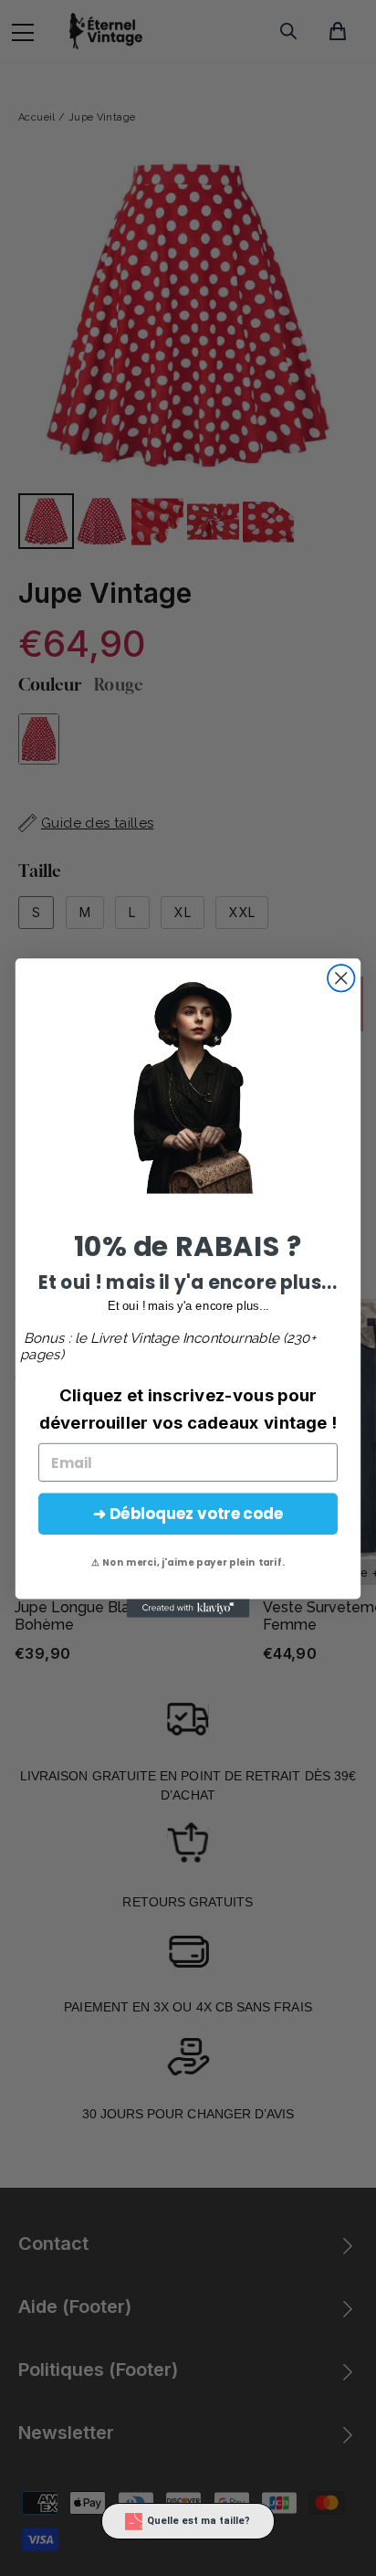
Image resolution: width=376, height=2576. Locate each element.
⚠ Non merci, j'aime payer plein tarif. (188, 1563)
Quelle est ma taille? (198, 2521)
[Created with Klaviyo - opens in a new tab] (188, 1609)
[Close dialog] (341, 978)
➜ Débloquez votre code (188, 1515)
